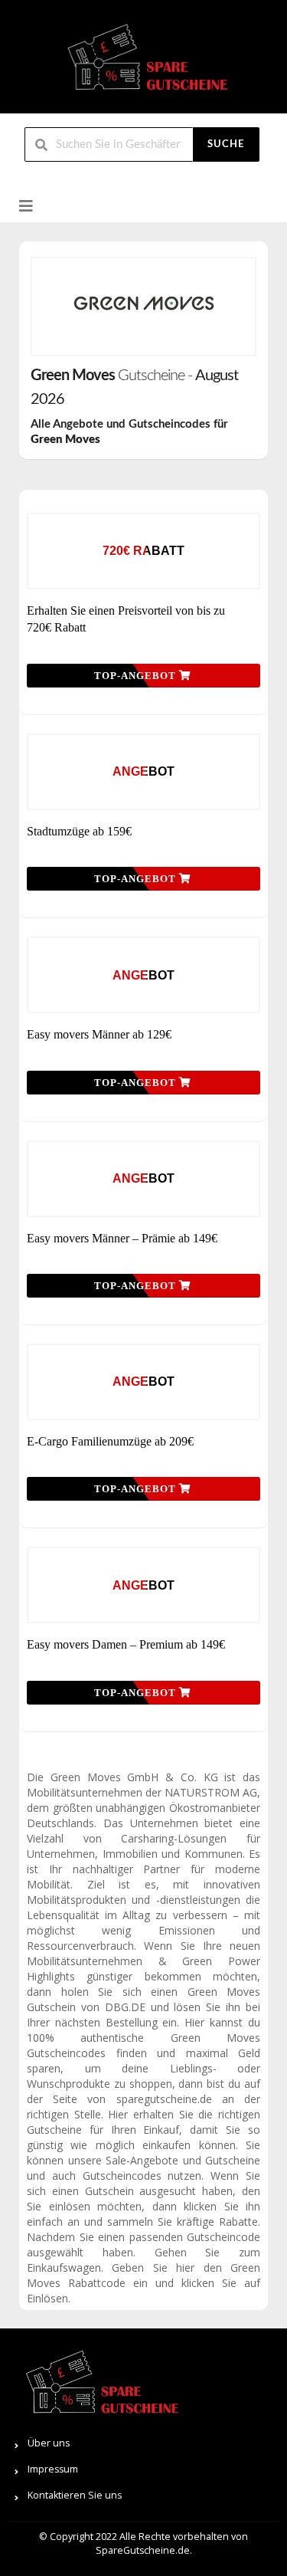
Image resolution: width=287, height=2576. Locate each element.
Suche (226, 144)
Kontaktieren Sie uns (75, 2495)
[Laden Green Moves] (143, 307)
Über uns (49, 2443)
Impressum (53, 2469)
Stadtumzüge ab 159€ (79, 831)
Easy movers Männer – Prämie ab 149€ (122, 1238)
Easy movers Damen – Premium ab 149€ (126, 1644)
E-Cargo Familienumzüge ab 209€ (110, 1441)
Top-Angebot (137, 676)
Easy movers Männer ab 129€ (99, 1034)
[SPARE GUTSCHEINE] (144, 63)
